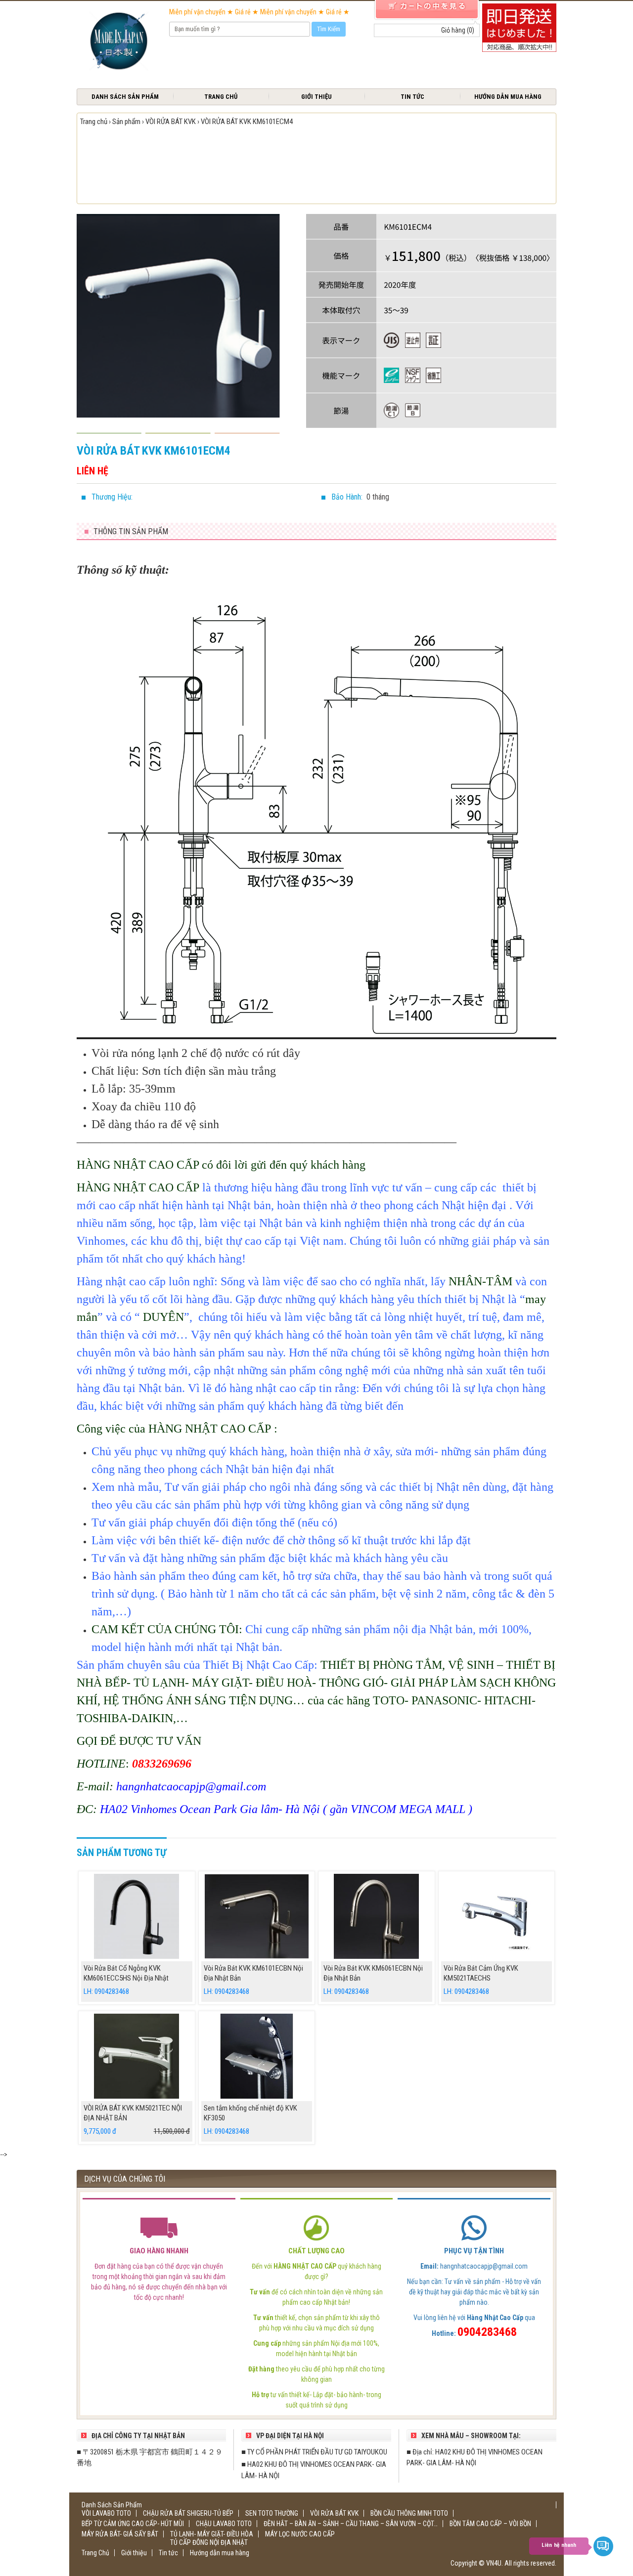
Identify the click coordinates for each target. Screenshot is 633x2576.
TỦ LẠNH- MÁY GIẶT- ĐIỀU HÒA (212, 2534)
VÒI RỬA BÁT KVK (171, 122)
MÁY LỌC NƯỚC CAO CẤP (300, 2534)
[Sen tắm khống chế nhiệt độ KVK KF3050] (257, 2056)
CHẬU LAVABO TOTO (224, 2524)
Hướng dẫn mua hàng (508, 97)
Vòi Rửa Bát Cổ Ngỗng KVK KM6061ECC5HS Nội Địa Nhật (126, 1973)
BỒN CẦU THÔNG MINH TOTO (409, 2513)
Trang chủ (94, 122)
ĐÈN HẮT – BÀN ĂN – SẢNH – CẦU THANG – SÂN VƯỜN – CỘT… (351, 2524)
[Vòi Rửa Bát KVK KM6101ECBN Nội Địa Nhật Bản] (257, 1916)
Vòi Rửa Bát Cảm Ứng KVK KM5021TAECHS (481, 1973)
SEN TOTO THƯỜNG (272, 2513)
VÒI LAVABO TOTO (106, 2513)
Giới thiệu (316, 97)
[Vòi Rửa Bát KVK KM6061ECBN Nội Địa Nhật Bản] (377, 1916)
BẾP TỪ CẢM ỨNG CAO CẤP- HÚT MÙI (133, 2524)
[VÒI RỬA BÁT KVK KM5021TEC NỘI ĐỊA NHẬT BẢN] (137, 2056)
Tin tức (412, 97)
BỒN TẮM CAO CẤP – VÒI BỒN (490, 2524)
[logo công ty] (118, 42)
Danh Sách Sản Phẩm (125, 97)
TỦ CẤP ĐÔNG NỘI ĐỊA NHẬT (209, 2542)
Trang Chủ (221, 97)
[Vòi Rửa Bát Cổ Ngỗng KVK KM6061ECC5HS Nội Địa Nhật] (137, 1916)
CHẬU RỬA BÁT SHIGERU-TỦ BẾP (188, 2513)
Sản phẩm (126, 122)
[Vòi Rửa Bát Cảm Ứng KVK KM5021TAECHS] (497, 1916)
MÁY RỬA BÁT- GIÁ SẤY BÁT (120, 2534)
